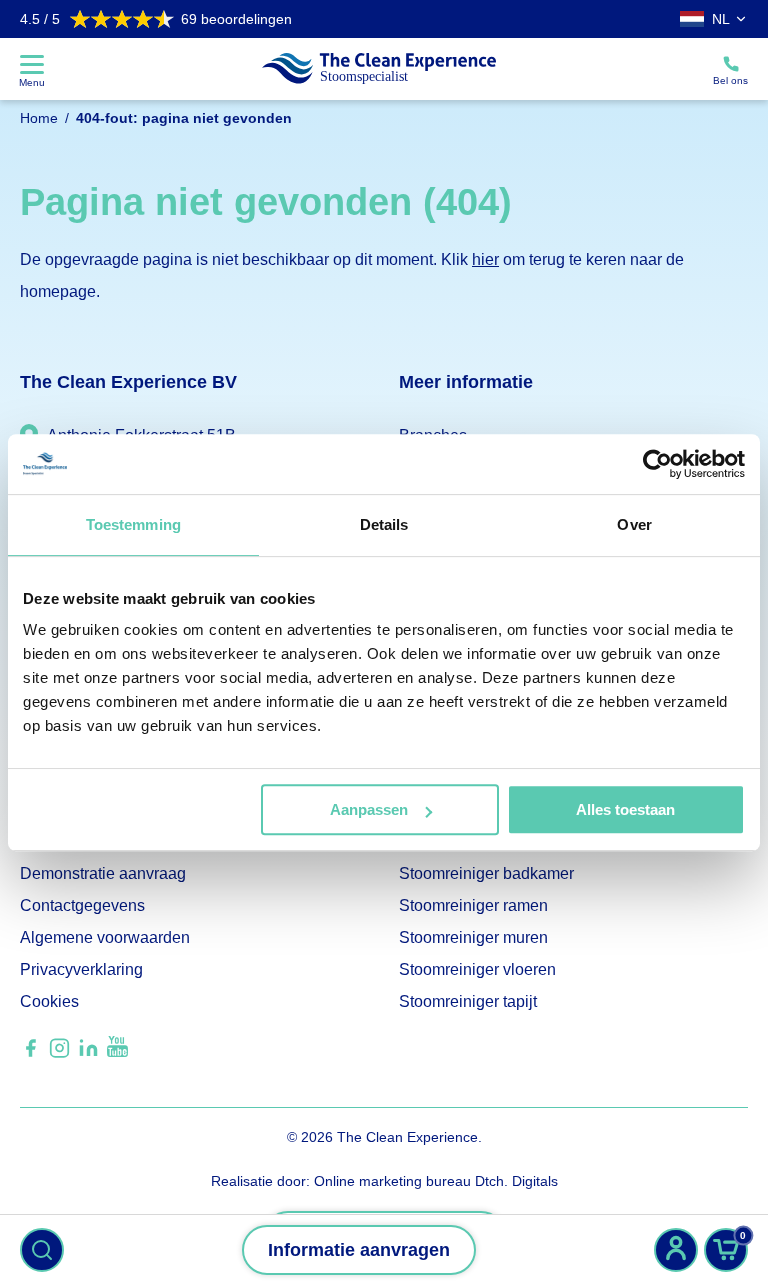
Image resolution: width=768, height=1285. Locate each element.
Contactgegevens (82, 905)
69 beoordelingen (156, 19)
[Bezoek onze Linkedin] (88, 1054)
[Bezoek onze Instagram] (59, 1054)
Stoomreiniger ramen (473, 905)
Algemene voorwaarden (105, 937)
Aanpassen (369, 809)
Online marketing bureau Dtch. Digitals (436, 1181)
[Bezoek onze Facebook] (30, 1054)
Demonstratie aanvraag (103, 873)
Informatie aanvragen (359, 1250)
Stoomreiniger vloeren (477, 969)
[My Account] (676, 1250)
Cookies (49, 1001)
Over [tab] (634, 524)
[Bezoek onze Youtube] (117, 1051)
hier (485, 259)
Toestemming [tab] (133, 524)
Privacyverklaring (81, 969)
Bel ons (730, 80)
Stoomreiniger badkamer (486, 873)
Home (39, 118)
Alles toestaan (625, 809)
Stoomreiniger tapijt (468, 1001)
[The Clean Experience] (379, 69)
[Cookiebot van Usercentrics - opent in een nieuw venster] (657, 464)
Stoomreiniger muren (473, 937)
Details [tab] (384, 524)
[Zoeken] (42, 1250)
